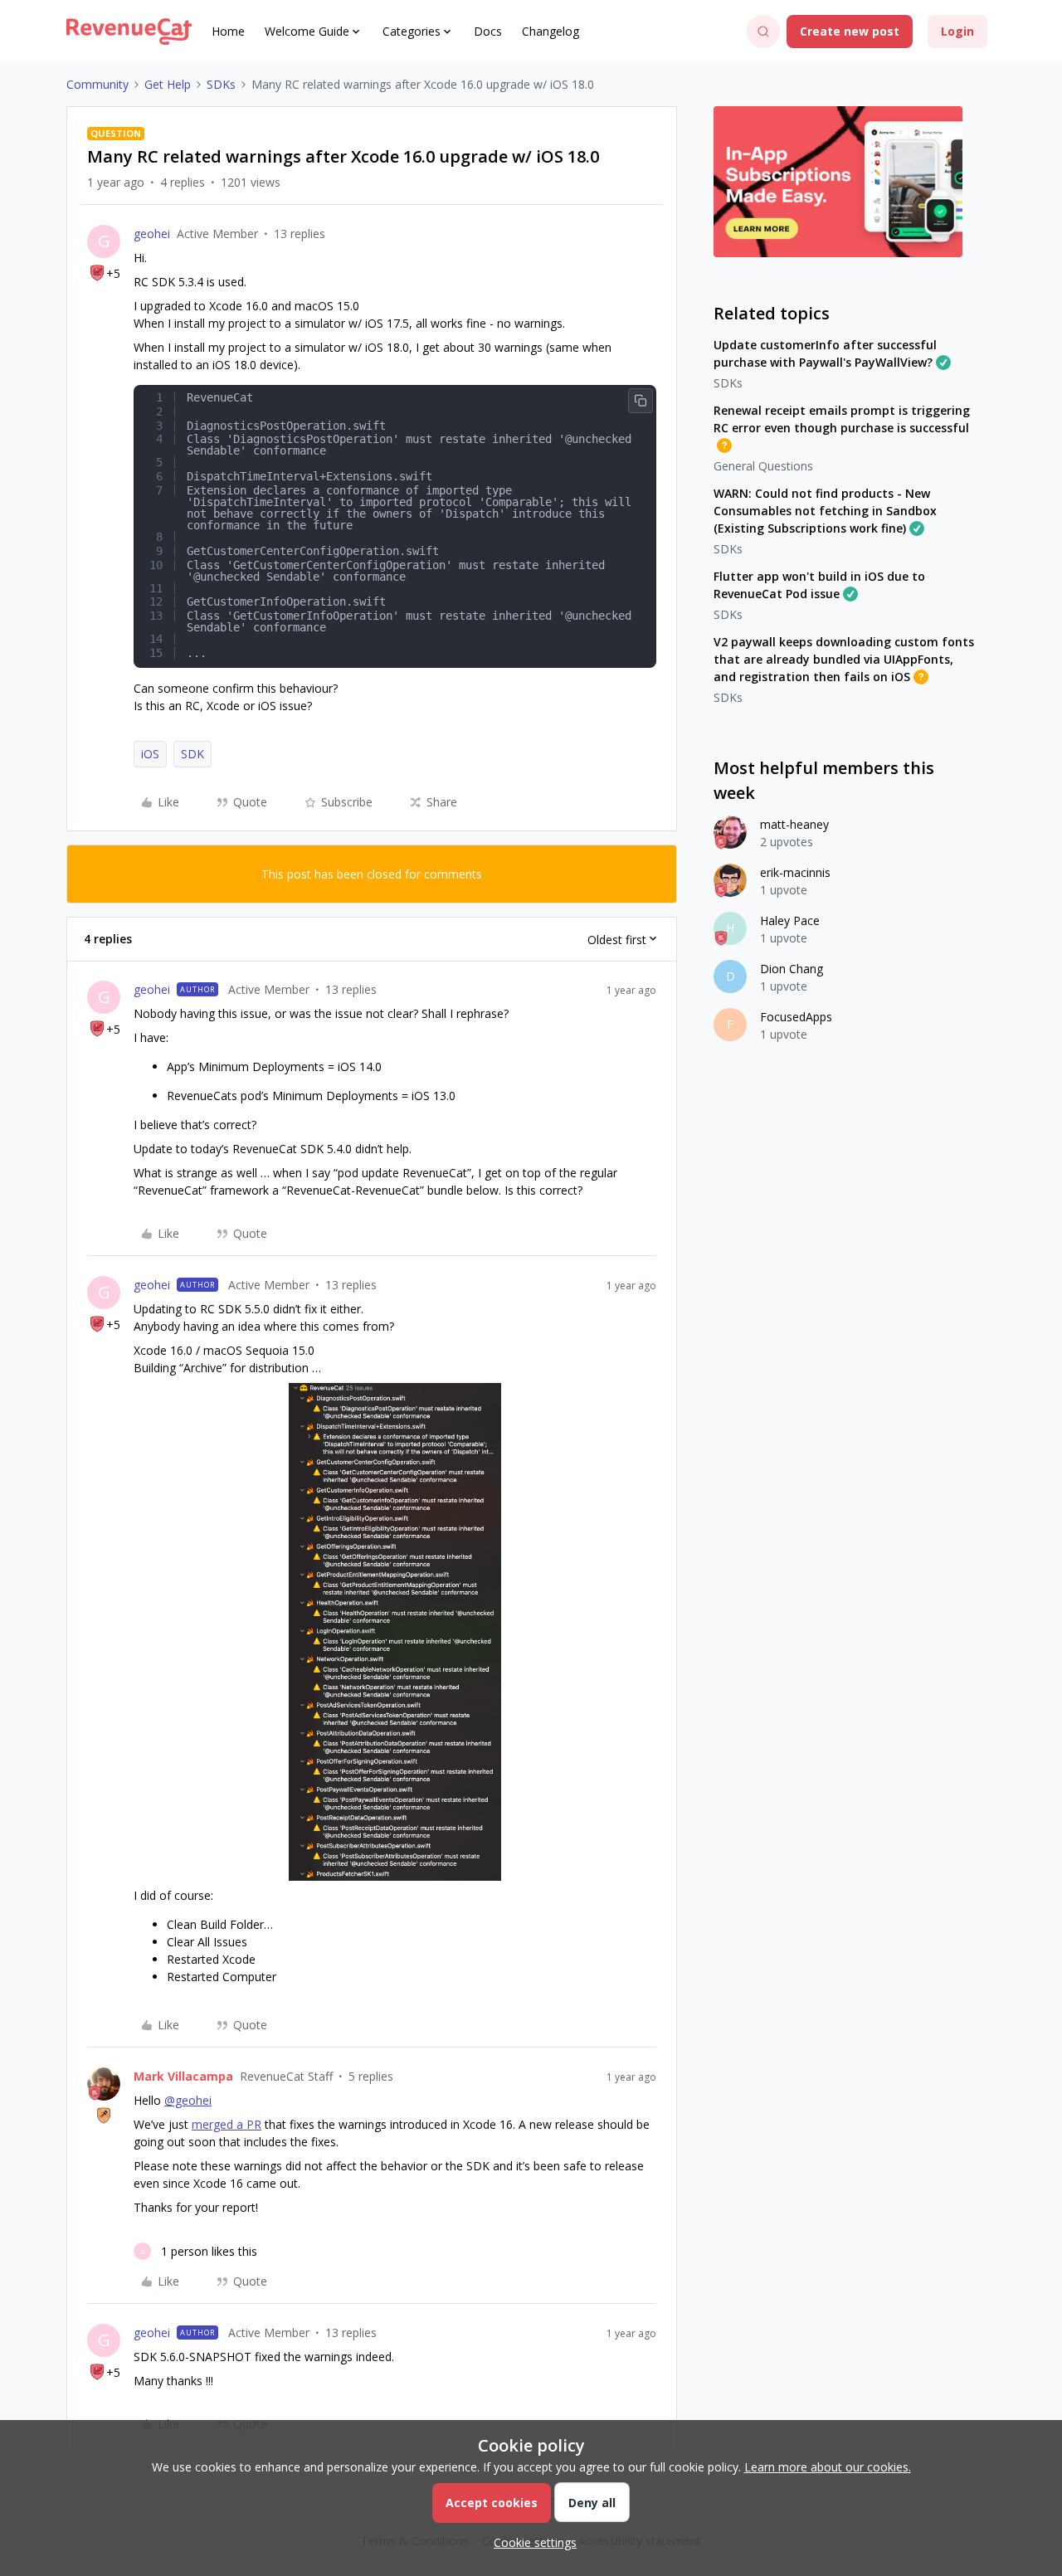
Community (97, 84)
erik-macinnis (795, 872)
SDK (192, 754)
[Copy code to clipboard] (641, 401)
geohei (152, 234)
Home (228, 31)
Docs (488, 31)
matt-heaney (794, 824)
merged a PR (227, 2124)
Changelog (550, 31)
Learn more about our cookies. (828, 2467)
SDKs (221, 84)
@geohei (188, 2100)
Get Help (168, 84)
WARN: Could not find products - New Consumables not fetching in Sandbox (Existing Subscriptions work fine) (825, 511)
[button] (850, 32)
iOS (150, 754)
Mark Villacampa (183, 2076)
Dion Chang (792, 969)
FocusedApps (796, 1017)
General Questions (763, 466)
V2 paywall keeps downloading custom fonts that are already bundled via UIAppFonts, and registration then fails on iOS (844, 659)
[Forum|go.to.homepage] (129, 32)
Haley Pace (790, 920)
